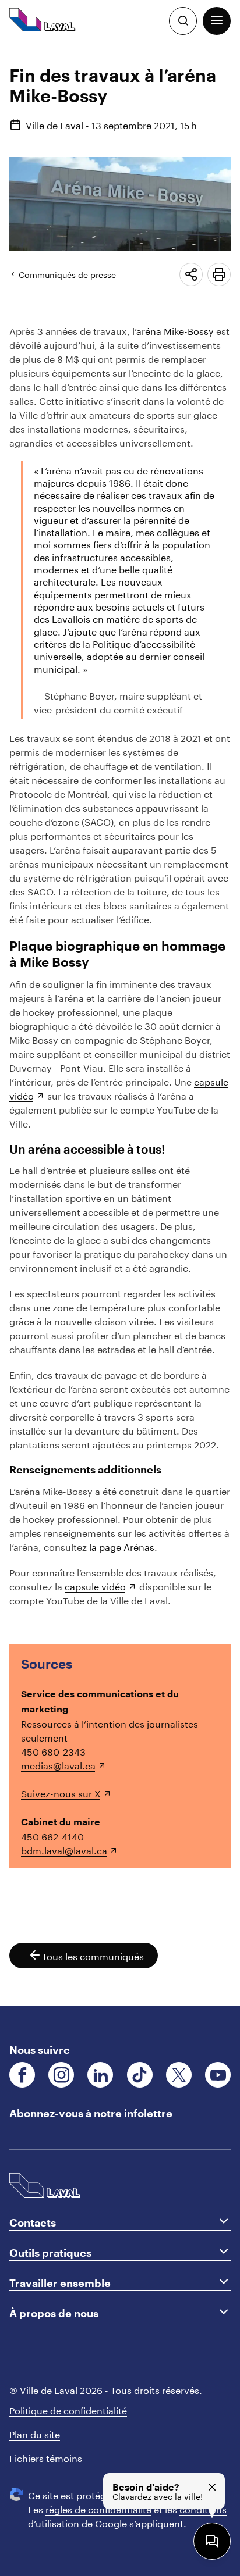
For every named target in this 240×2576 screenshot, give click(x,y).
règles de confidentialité (98, 2508)
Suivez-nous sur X (61, 1792)
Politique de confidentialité (68, 2409)
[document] (120, 1024)
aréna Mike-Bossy (175, 330)
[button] (217, 21)
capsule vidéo (95, 1585)
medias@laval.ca (58, 1765)
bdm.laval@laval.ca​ (64, 1849)
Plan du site (35, 2433)
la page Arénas (122, 1546)
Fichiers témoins (46, 2457)
